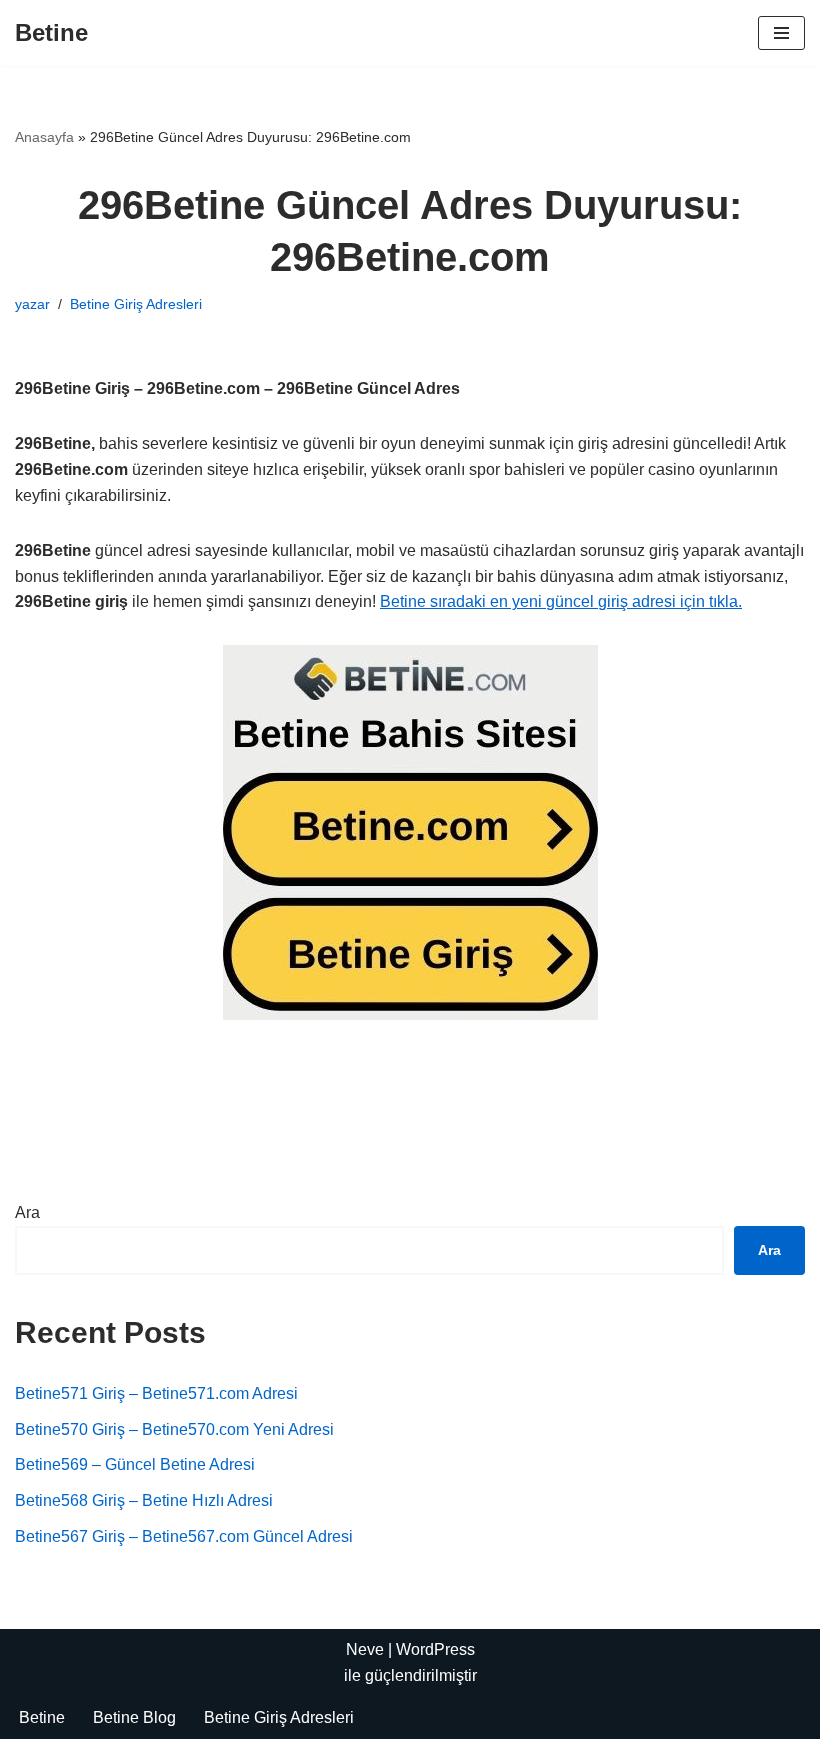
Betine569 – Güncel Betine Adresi (135, 1464)
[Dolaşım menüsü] (781, 33)
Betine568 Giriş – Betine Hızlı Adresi (144, 1500)
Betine (42, 1717)
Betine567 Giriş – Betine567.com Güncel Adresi (184, 1536)
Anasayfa (44, 137)
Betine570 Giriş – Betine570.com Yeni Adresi (174, 1429)
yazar (32, 304)
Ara (27, 1212)
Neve (365, 1649)
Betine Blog (134, 1717)
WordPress (435, 1649)
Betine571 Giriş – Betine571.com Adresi (156, 1393)
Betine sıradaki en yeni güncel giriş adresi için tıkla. (561, 601)
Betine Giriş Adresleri (136, 304)
